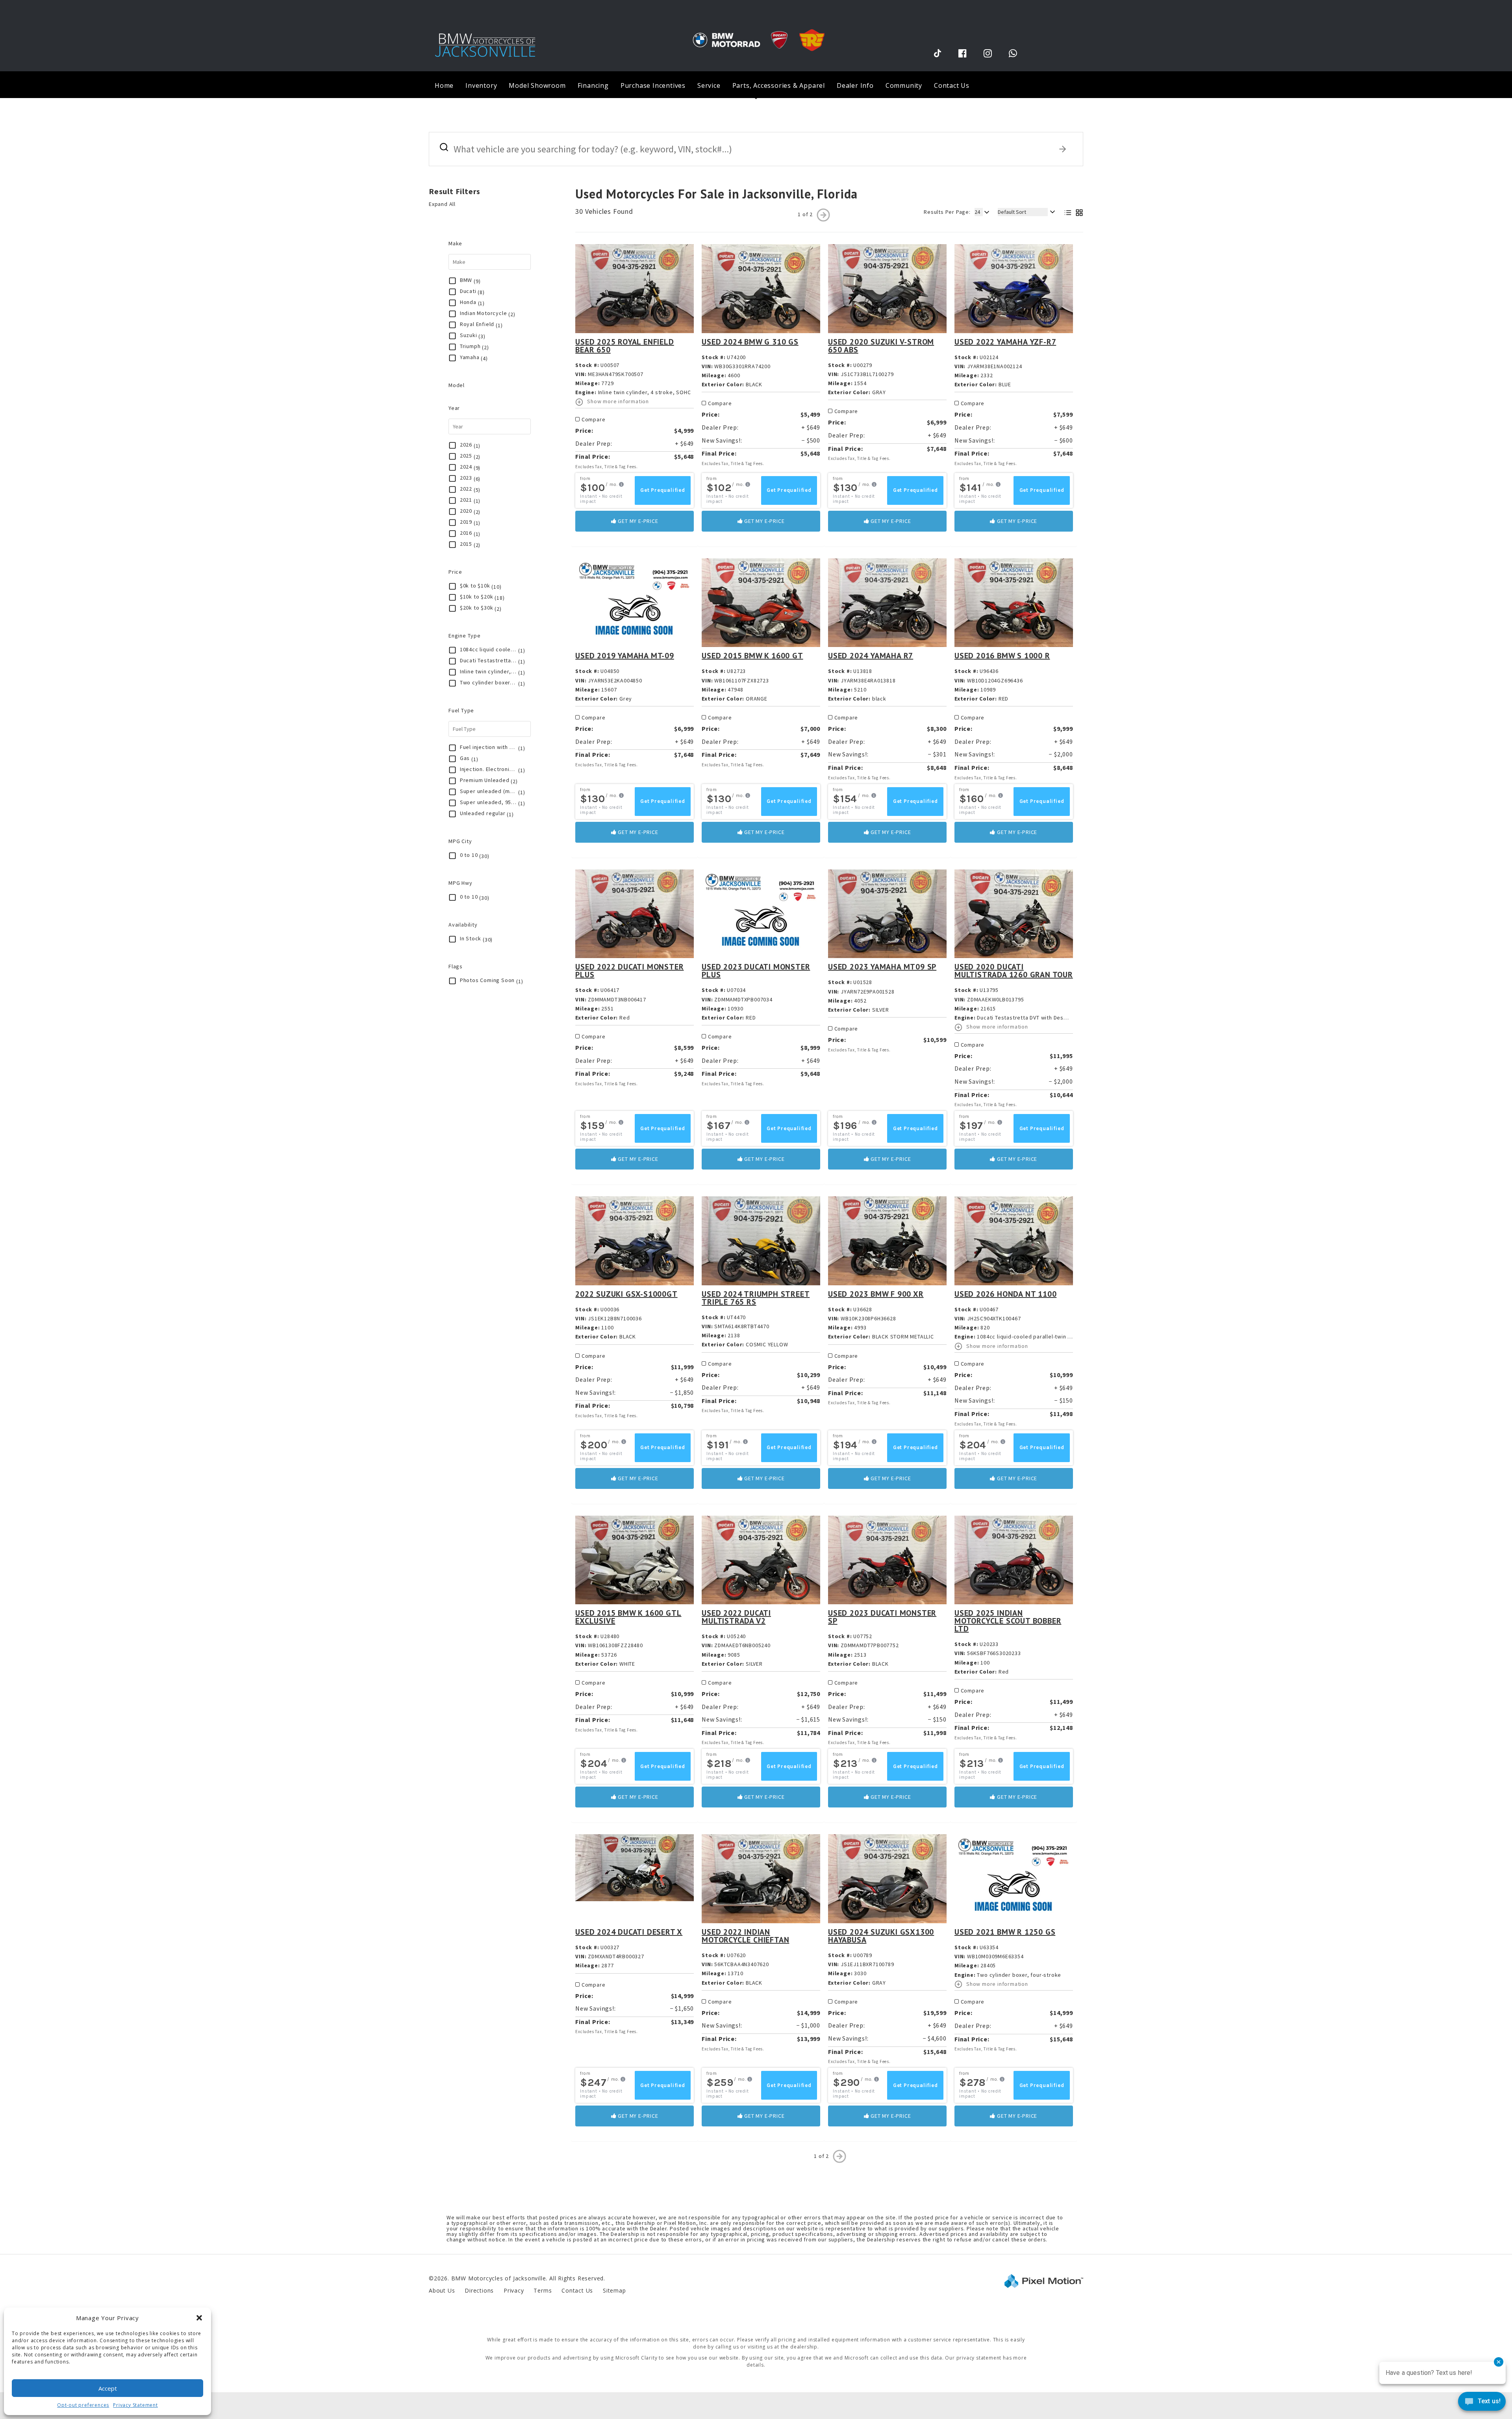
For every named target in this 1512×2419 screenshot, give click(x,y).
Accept (108, 2388)
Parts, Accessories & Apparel (779, 85)
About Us (442, 2290)
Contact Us (952, 85)
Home (444, 85)
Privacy (514, 2290)
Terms (543, 2290)
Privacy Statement (135, 2405)
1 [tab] (756, 98)
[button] (199, 2318)
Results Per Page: (947, 212)
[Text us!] (1482, 2403)
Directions (479, 2290)
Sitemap (614, 2290)
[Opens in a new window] (938, 53)
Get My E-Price (637, 521)
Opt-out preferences (83, 2405)
